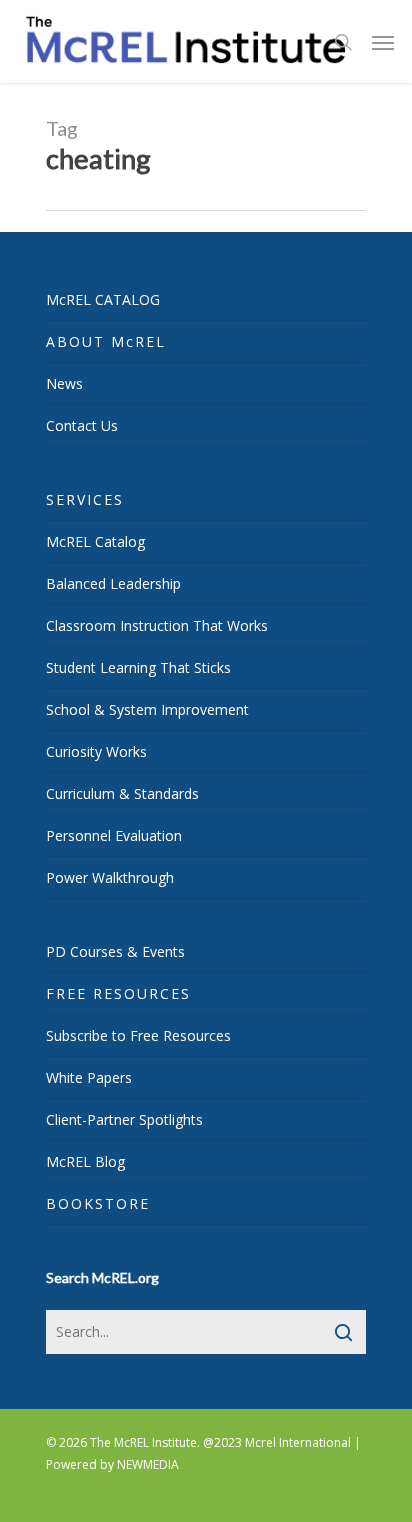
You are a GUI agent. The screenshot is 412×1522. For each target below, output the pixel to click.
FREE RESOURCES (118, 993)
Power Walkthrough (110, 877)
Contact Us (82, 425)
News (64, 383)
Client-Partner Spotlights (124, 1119)
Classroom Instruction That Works (157, 625)
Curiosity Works (96, 751)
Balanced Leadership (113, 583)
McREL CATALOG (103, 299)
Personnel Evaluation (114, 835)
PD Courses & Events (115, 951)
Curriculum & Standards (122, 793)
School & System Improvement (147, 709)
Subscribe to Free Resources (138, 1035)
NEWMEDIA (148, 1464)
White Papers (89, 1077)
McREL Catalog (95, 541)
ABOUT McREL (106, 341)
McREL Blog (85, 1161)
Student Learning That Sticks (138, 667)
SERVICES (85, 499)
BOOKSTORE (98, 1203)
